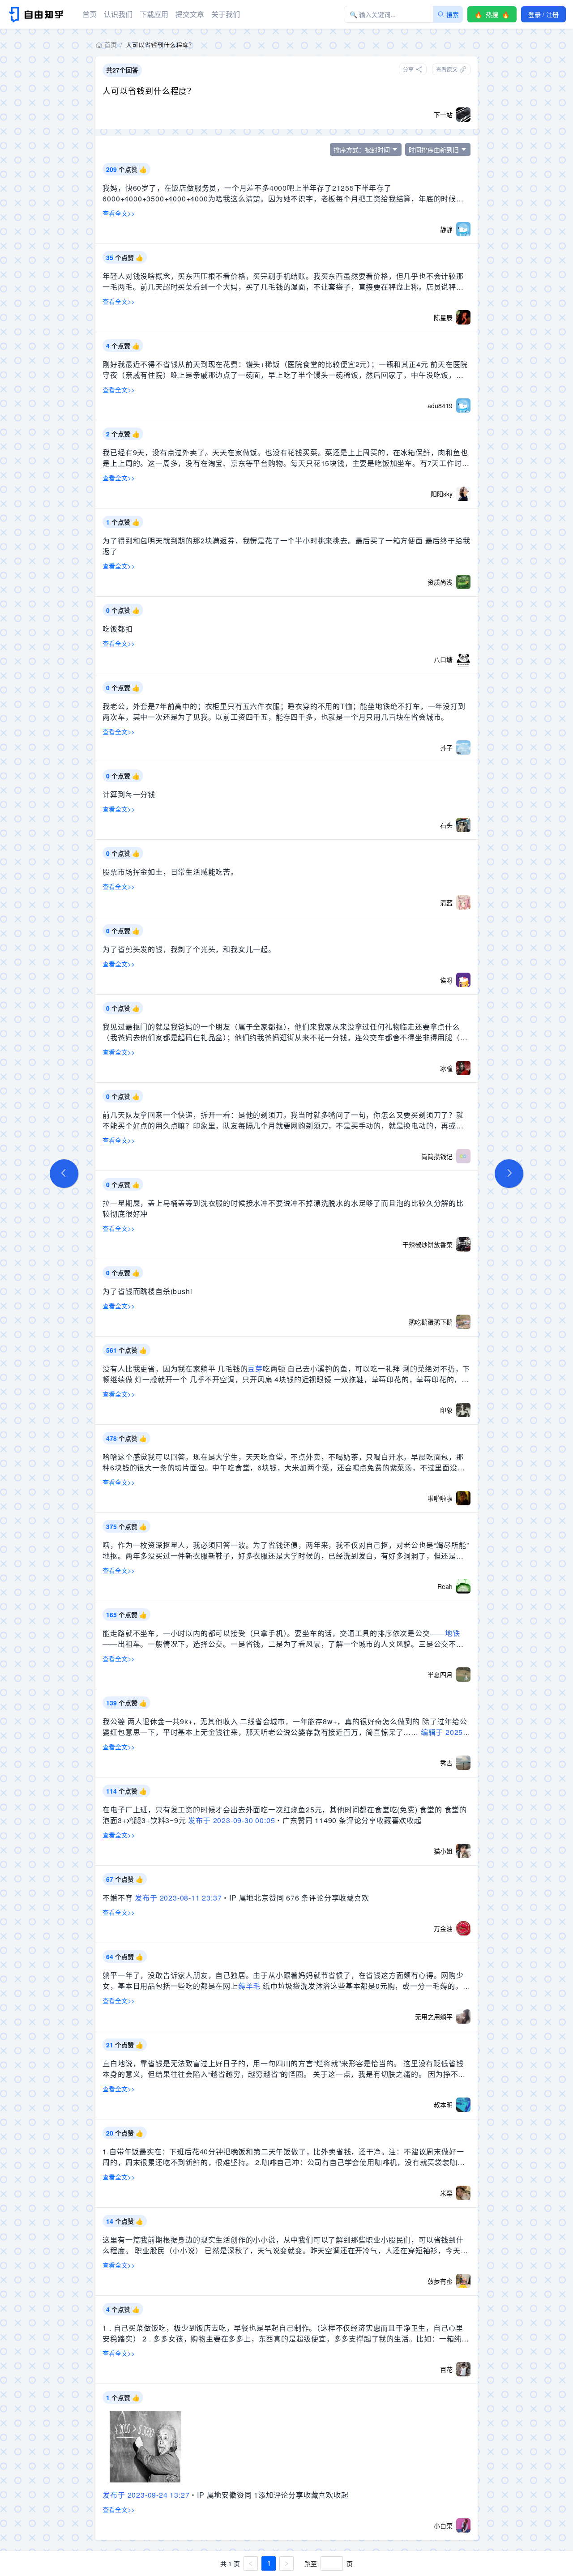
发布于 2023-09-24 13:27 (146, 2495)
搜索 (453, 14)
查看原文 (447, 69)
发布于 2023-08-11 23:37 (178, 1898)
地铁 (453, 1633)
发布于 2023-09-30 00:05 (231, 1820)
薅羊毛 (249, 1986)
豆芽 (255, 1369)
